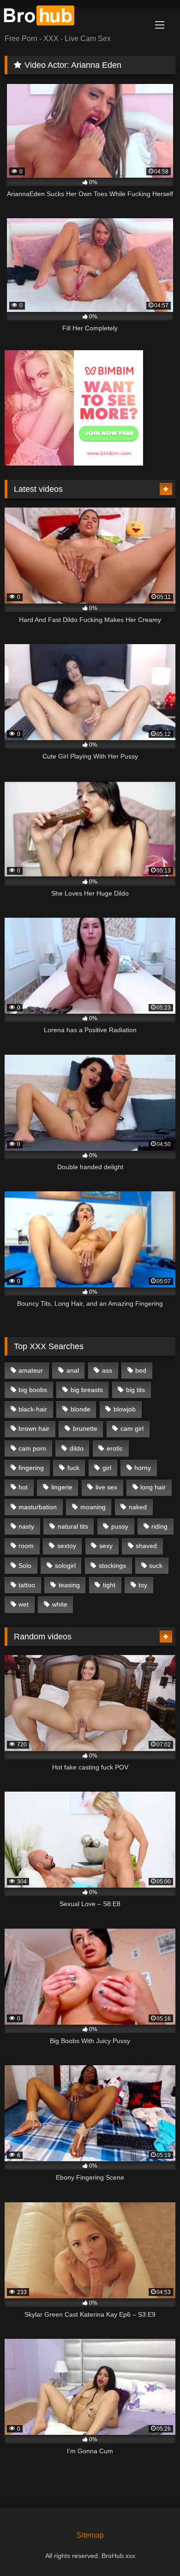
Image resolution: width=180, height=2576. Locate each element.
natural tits (73, 1526)
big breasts (87, 1390)
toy (143, 1585)
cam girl (132, 1428)
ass (107, 1370)
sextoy (67, 1546)
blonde (81, 1409)
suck (156, 1566)
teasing (69, 1585)
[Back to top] (151, 2549)
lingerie (62, 1487)
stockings (112, 1566)
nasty (26, 1526)
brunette (85, 1428)
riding (159, 1526)
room (26, 1546)
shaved (146, 1546)
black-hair (33, 1409)
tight (109, 1585)
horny (143, 1468)
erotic (115, 1448)
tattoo (27, 1585)
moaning (93, 1507)
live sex (106, 1487)
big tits (135, 1390)
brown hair (34, 1428)
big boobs (33, 1390)
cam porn (32, 1448)
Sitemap (90, 2535)
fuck (73, 1468)
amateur (31, 1370)
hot (23, 1487)
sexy (106, 1546)
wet (24, 1604)
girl (107, 1468)
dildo (77, 1448)
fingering (31, 1468)
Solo (25, 1566)
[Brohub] (74, 17)
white (60, 1604)
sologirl (65, 1566)
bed (141, 1370)
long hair (153, 1487)
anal (73, 1370)
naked (138, 1507)
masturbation (38, 1507)
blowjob (125, 1409)
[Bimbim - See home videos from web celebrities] (74, 463)
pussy (120, 1526)
